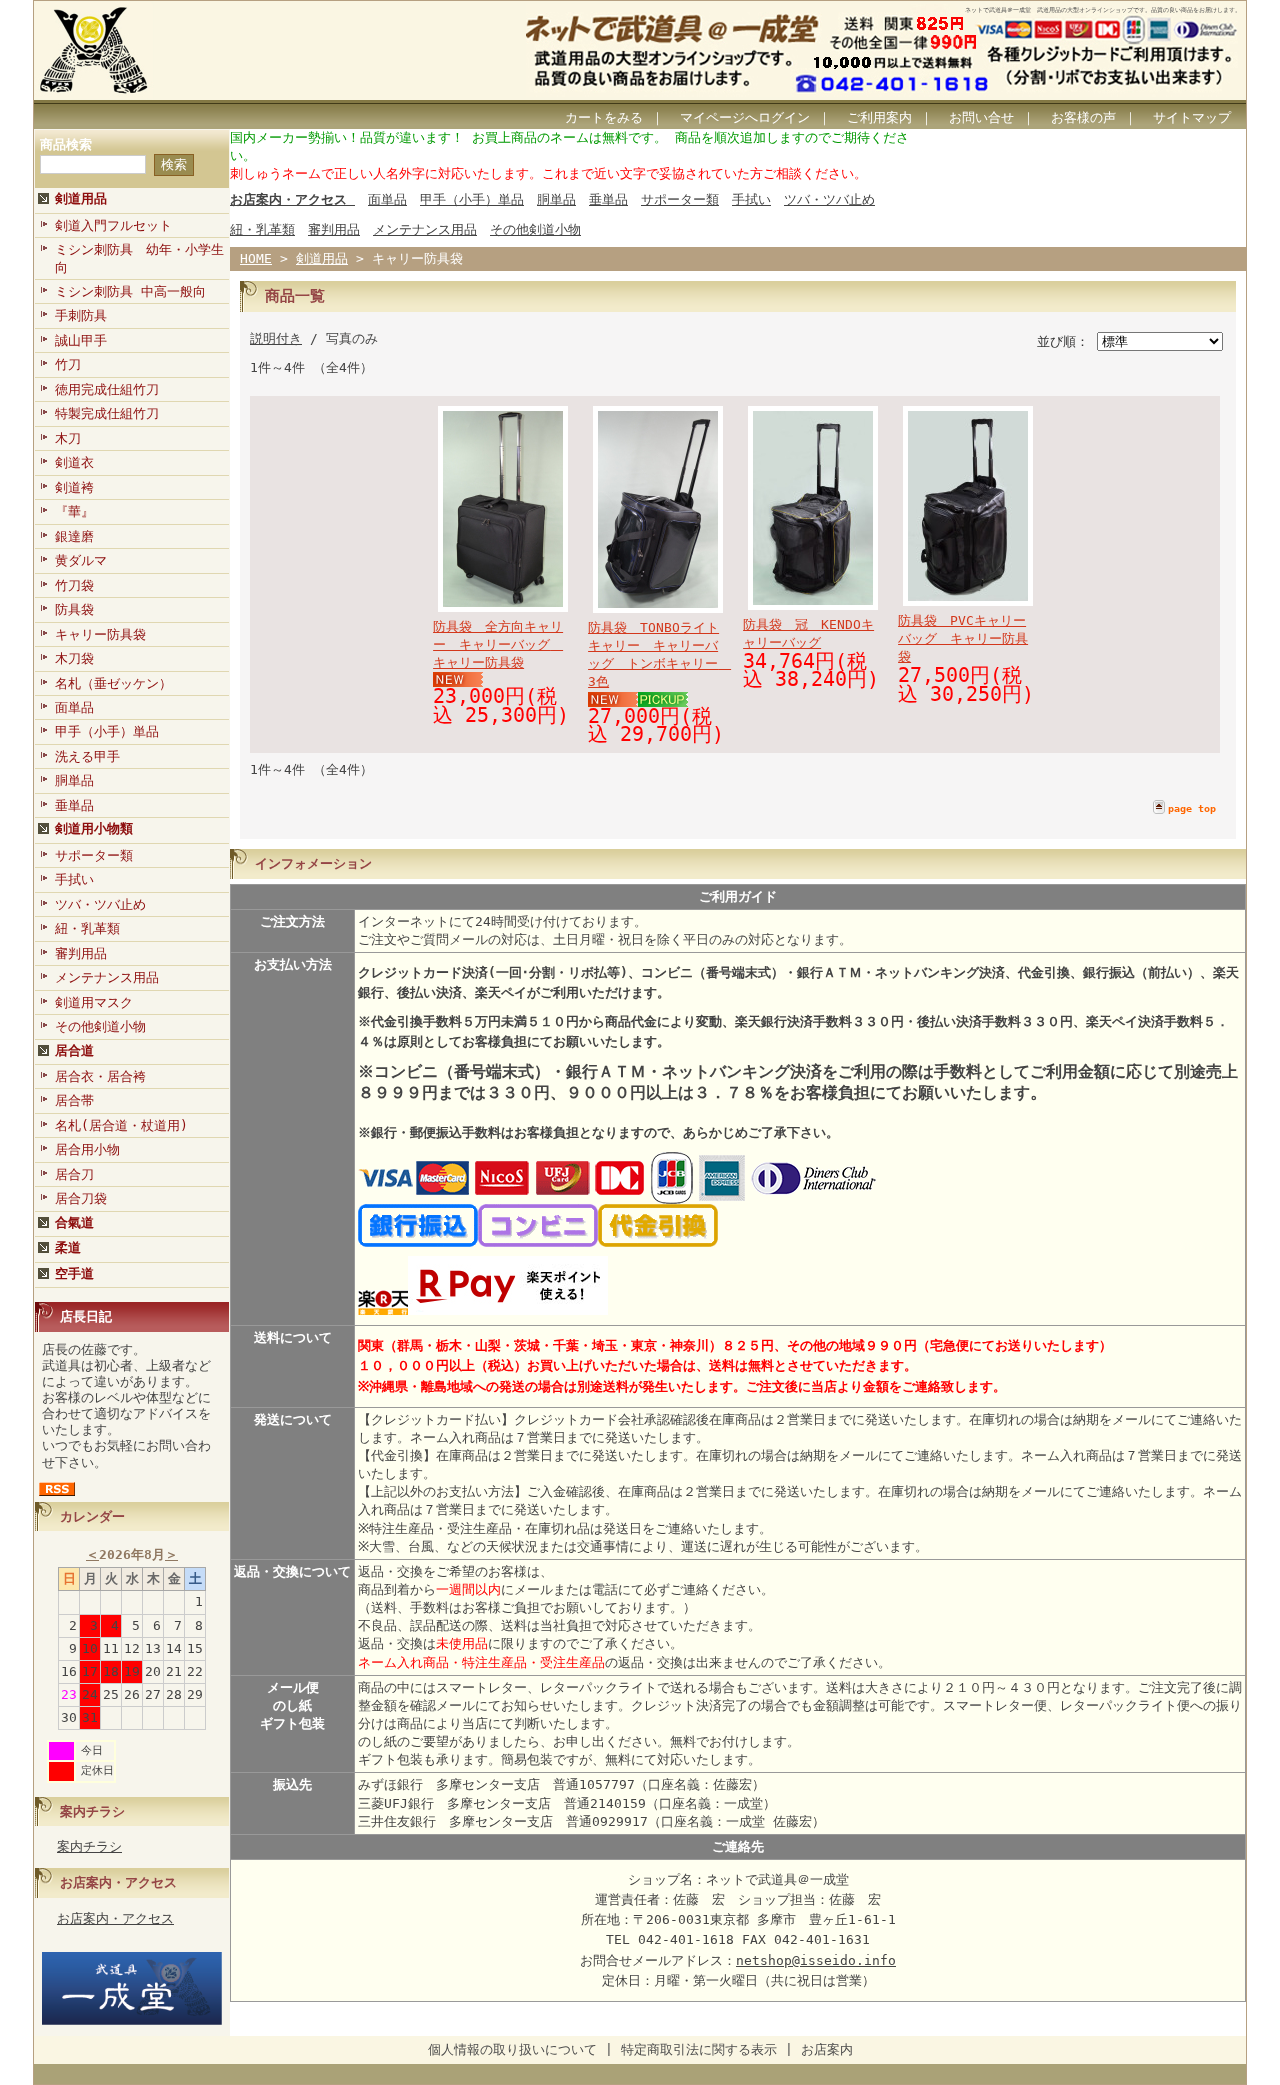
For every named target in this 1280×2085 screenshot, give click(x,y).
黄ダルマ (81, 560)
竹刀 (68, 364)
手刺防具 (81, 315)
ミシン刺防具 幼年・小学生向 (139, 258)
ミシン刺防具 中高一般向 (130, 291)
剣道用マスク (94, 1002)
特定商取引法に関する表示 (699, 2049)
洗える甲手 (87, 756)
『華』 (74, 511)
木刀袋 (74, 658)
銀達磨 (74, 536)
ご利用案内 (879, 117)
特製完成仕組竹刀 (107, 413)
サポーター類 (94, 855)
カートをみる (604, 117)
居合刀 (74, 1174)
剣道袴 (74, 487)
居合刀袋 (81, 1198)
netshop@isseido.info (816, 1960)
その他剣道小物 (100, 1026)
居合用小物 (87, 1149)
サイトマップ (1192, 117)
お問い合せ (981, 117)
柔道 (68, 1247)
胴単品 (74, 780)
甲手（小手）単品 (107, 731)
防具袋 (74, 609)
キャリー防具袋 (100, 634)
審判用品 (81, 953)
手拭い (74, 879)
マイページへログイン (745, 117)
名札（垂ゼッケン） (113, 683)
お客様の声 (1083, 117)
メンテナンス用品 (107, 977)
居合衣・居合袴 (100, 1076)
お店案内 (827, 2049)
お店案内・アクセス (118, 1882)
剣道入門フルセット (113, 225)
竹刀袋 (74, 585)
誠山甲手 (81, 340)
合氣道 (74, 1222)
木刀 (68, 438)
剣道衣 (74, 462)
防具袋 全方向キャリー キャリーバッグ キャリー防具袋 (498, 644)
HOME (256, 258)
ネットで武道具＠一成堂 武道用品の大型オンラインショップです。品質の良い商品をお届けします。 (1103, 9)
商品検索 (66, 144)
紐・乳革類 (87, 928)
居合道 (74, 1050)
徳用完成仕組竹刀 (107, 389)
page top (1192, 808)
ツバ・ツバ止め (100, 904)
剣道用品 (81, 198)
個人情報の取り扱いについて (512, 2049)
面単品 (74, 707)
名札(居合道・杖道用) (121, 1125)
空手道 (74, 1273)
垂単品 (74, 805)
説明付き (276, 338)
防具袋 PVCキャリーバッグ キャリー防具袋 (963, 638)
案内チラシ (92, 1811)
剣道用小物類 (94, 828)
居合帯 (74, 1100)
